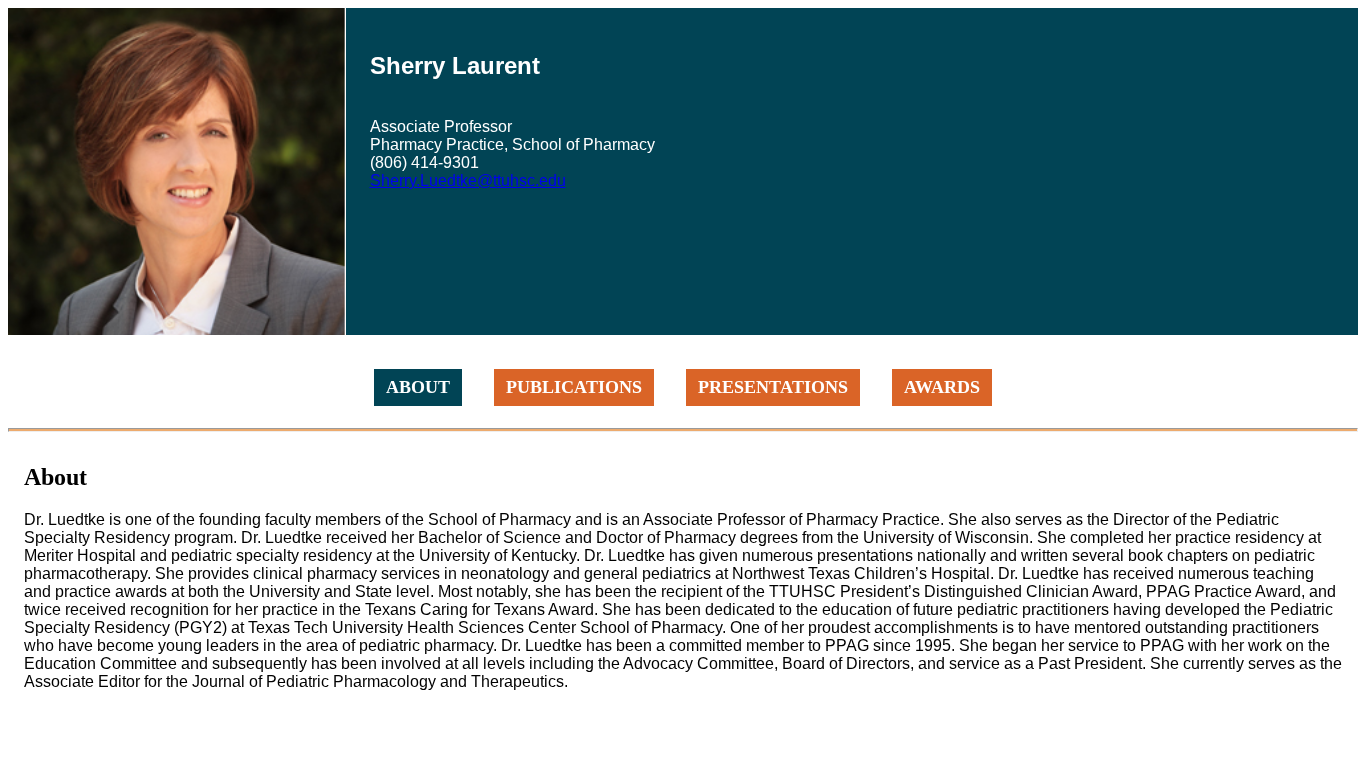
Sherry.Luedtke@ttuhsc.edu (468, 180)
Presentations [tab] (773, 387)
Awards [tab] (942, 387)
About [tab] (418, 387)
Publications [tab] (574, 387)
